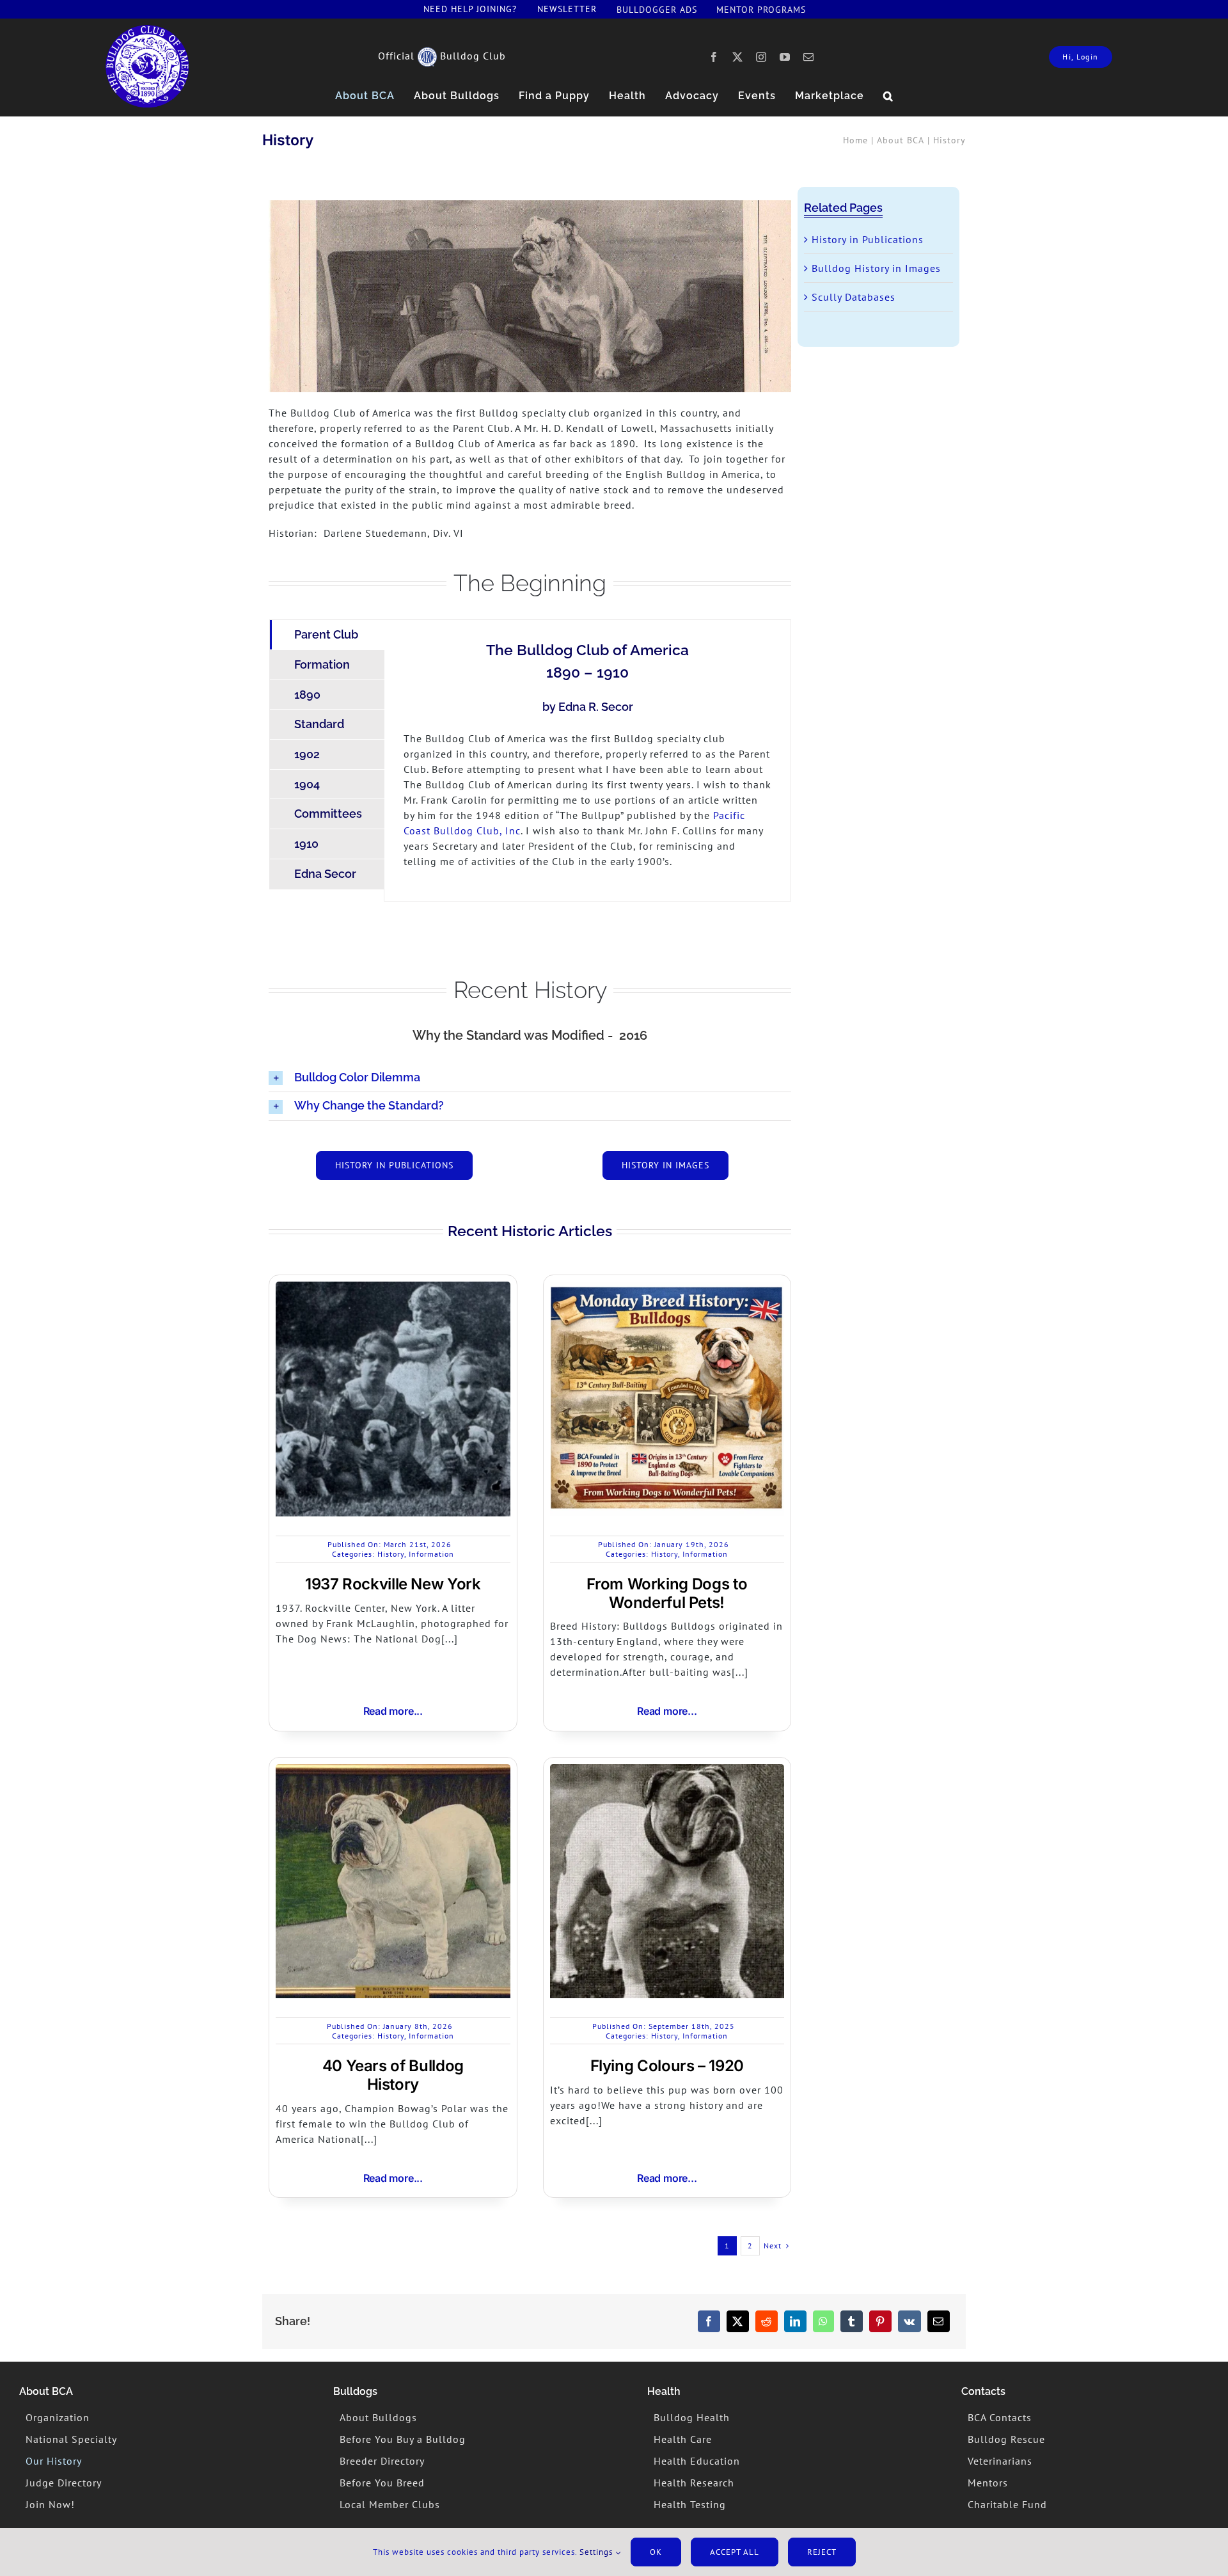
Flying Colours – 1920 (667, 2066)
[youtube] (785, 57)
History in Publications (868, 239)
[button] (888, 96)
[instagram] (761, 57)
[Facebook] (709, 2321)
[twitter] (738, 57)
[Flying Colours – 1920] (667, 1772)
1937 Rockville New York (393, 1584)
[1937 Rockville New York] (393, 1289)
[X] (738, 2321)
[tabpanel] (587, 760)
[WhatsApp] (823, 2321)
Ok (656, 2552)
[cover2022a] (147, 30)
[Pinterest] (880, 2321)
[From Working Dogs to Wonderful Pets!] (667, 1289)
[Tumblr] (852, 2321)
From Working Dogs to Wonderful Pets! (667, 1593)
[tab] (327, 635)
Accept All (735, 2552)
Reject (822, 2552)
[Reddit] (767, 2321)
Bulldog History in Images (876, 268)
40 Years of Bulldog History (393, 2075)
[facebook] (714, 57)
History (391, 1554)
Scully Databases (854, 297)
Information (431, 1554)
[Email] (939, 2321)
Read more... (393, 1711)
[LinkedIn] (795, 2321)
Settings (597, 2552)
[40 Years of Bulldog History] (393, 1772)
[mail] (809, 57)
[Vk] (909, 2321)
